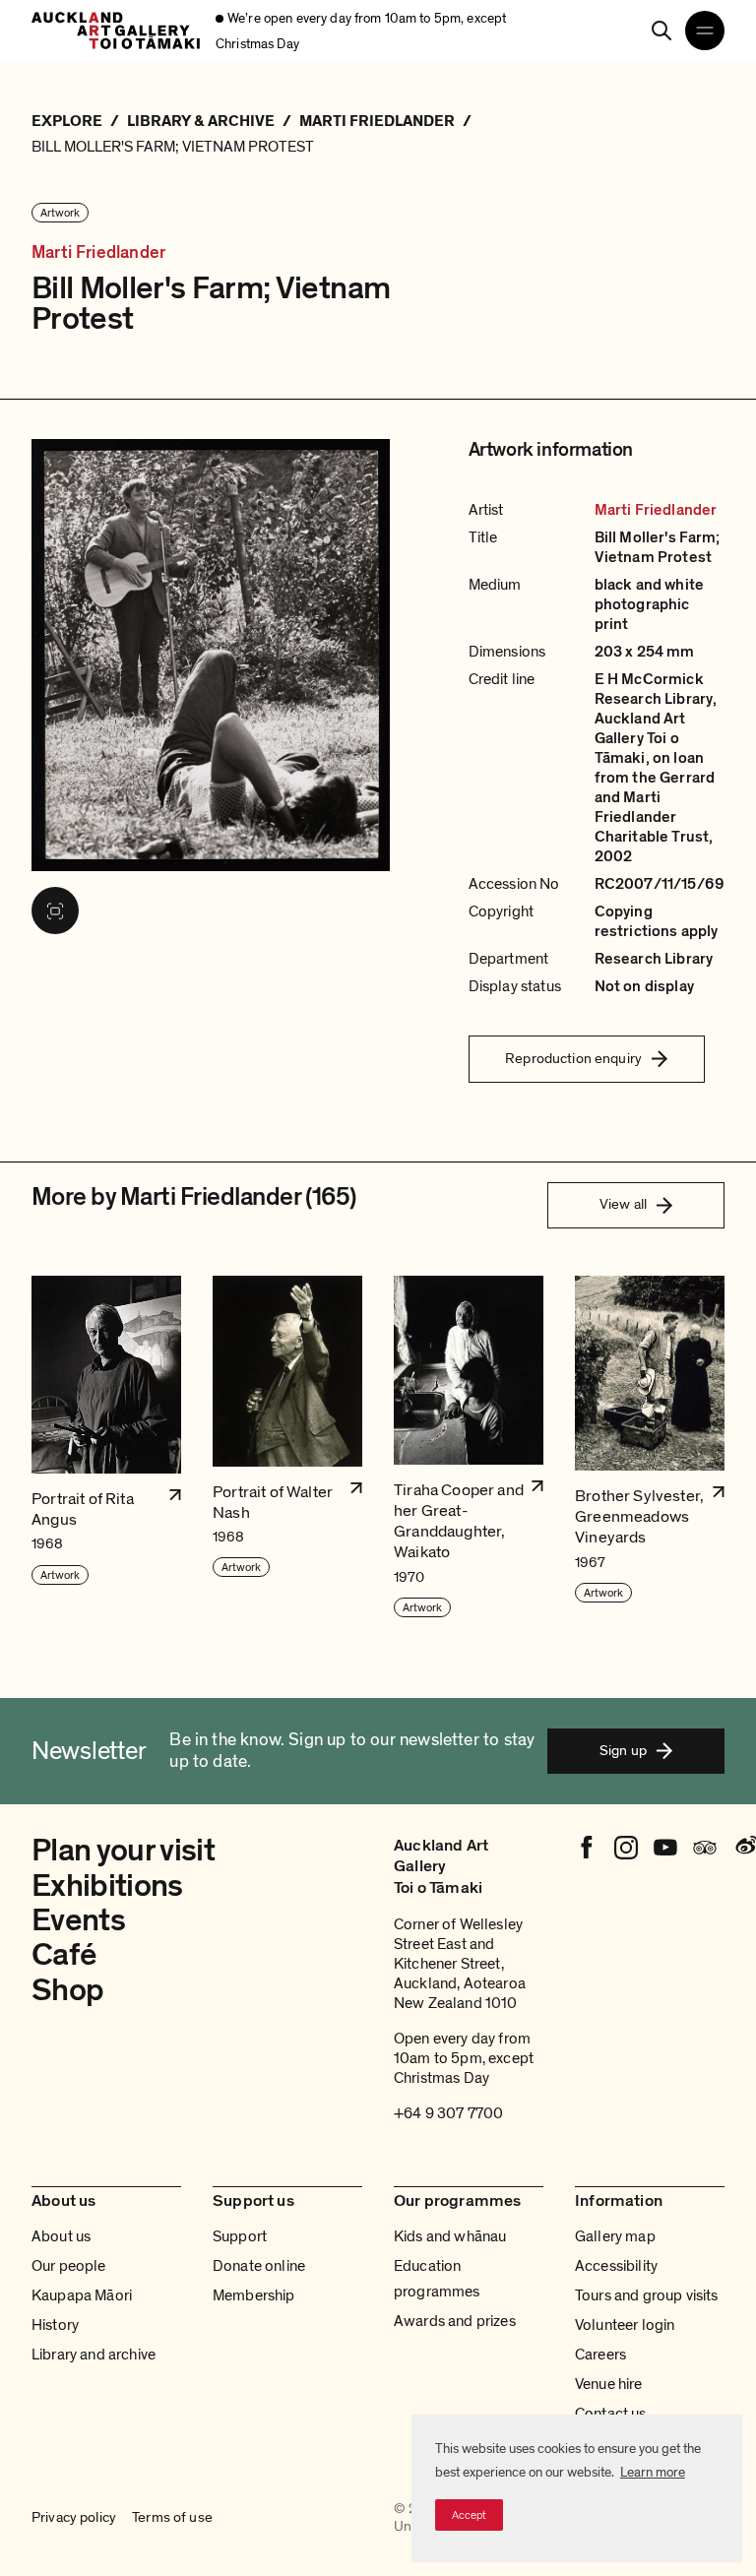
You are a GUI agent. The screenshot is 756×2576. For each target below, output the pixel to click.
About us (61, 2236)
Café (63, 1955)
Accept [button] (469, 2515)
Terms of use (172, 2517)
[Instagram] (626, 1848)
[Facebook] (587, 1848)
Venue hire (609, 2384)
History (55, 2325)
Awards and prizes (455, 2321)
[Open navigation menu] (705, 31)
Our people (69, 2266)
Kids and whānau (450, 2236)
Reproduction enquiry (573, 1058)
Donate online (259, 2266)
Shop (67, 1990)
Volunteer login (625, 2325)
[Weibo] (744, 1848)
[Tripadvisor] (705, 1848)
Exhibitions (107, 1886)
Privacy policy (74, 2517)
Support (240, 2236)
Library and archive (94, 2355)
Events (78, 1920)
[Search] (661, 31)
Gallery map (615, 2236)
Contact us (611, 2414)
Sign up (623, 1750)
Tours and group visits (647, 2295)
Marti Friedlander (98, 253)
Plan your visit (123, 1851)
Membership (254, 2295)
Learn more (653, 2472)
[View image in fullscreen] (55, 911)
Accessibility (616, 2266)
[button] (106, 1447)
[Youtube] (665, 1848)
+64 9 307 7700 (448, 2113)
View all (623, 1204)
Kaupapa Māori (82, 2295)
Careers (600, 2355)
